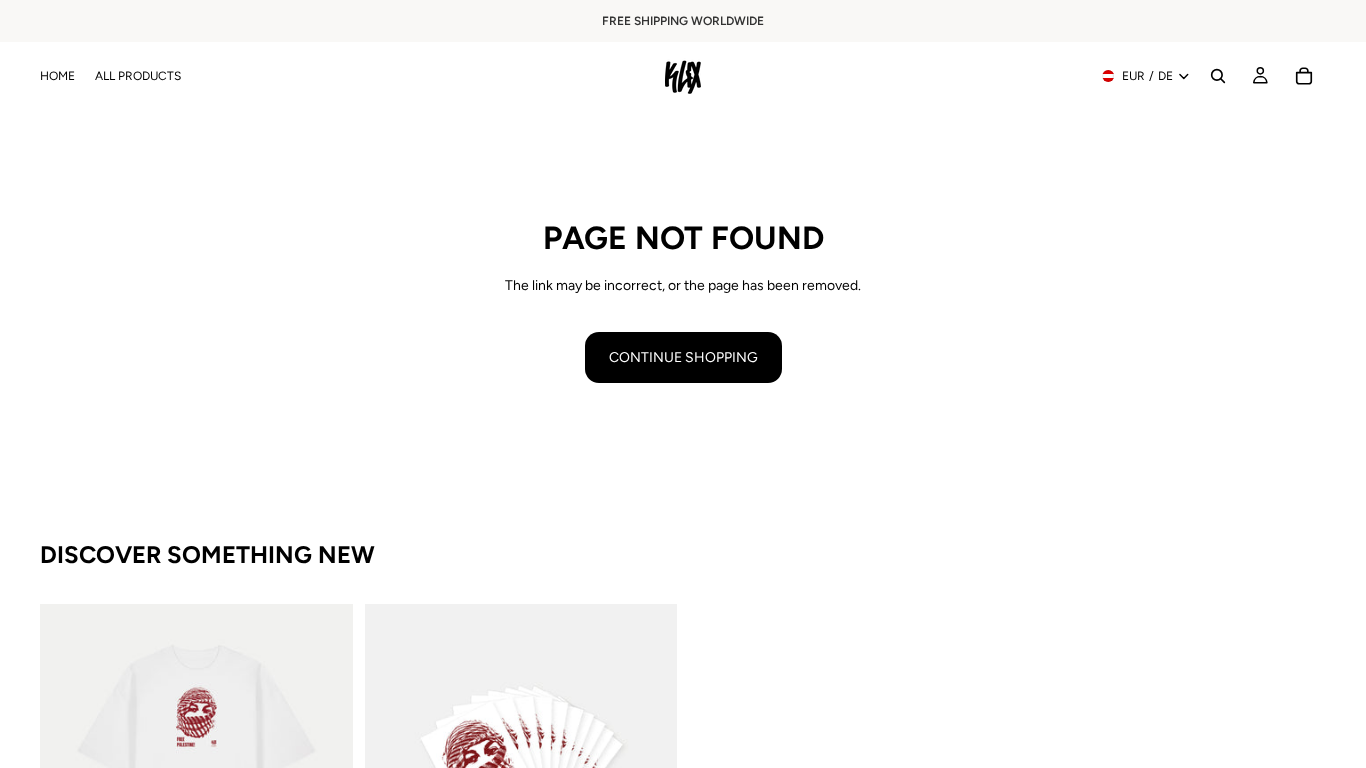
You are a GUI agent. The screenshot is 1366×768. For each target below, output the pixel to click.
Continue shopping (683, 357)
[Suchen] (1218, 76)
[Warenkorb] (1304, 76)
